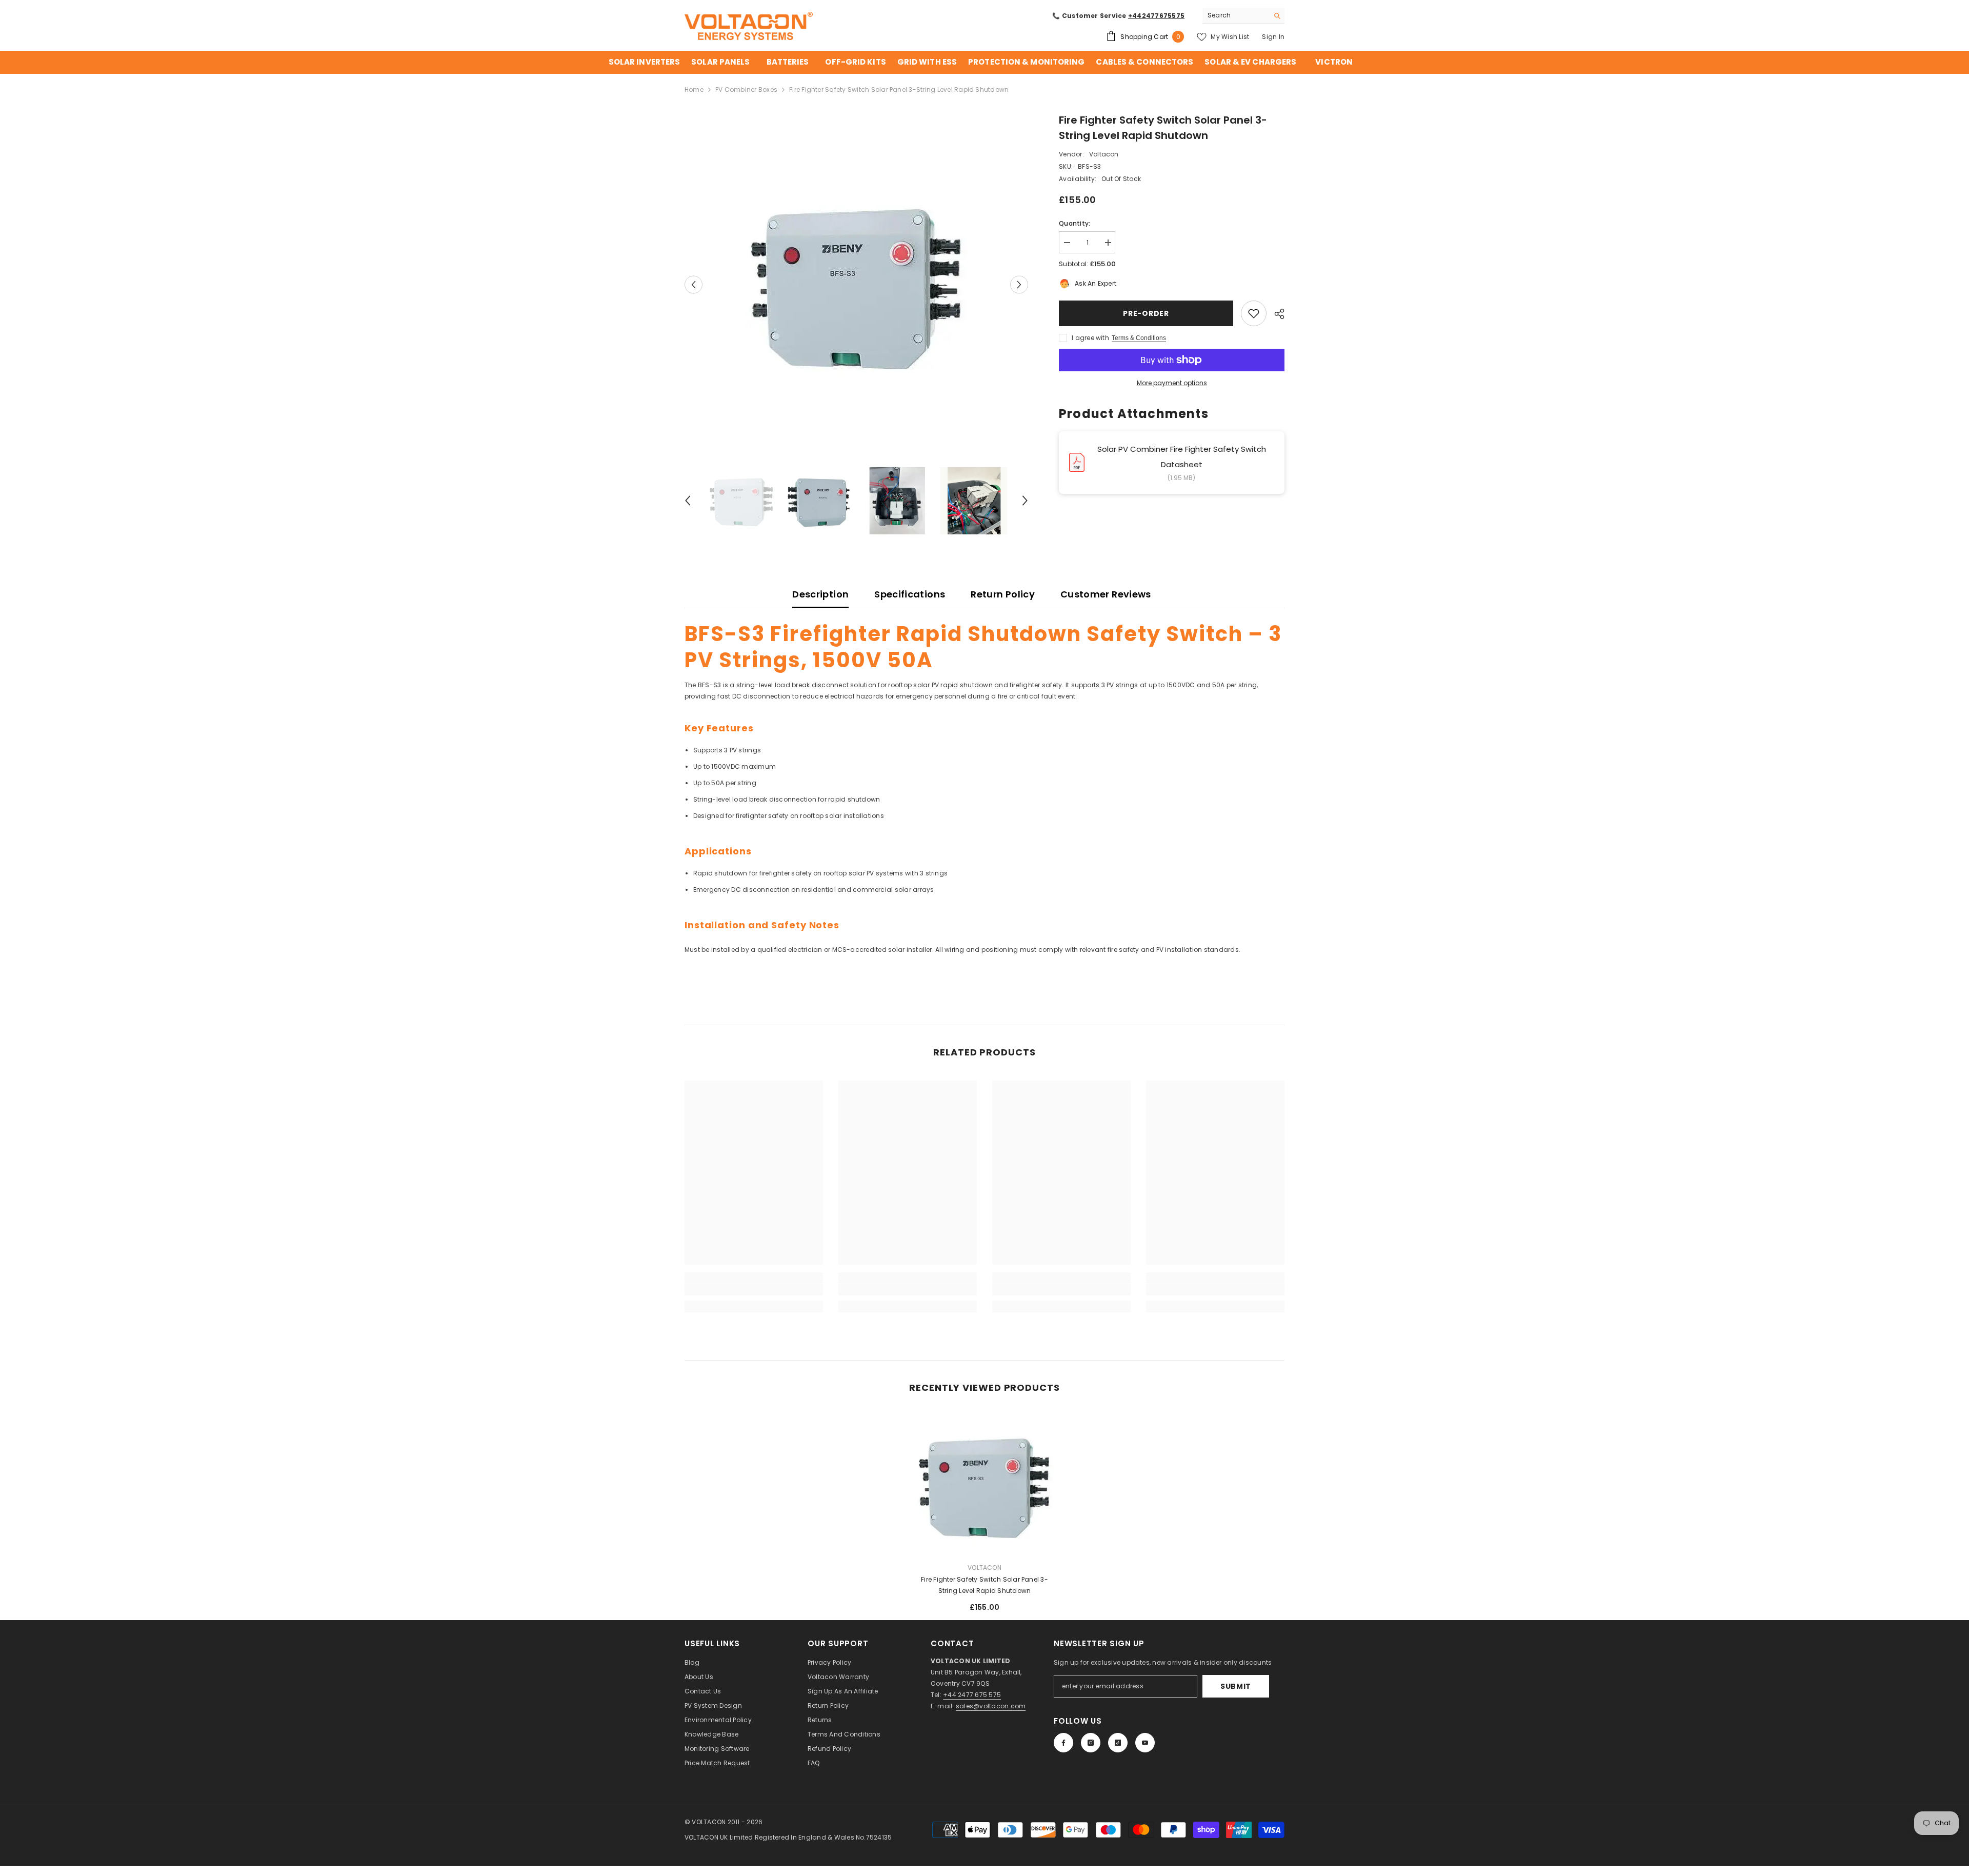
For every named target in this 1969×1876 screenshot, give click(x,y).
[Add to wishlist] (1254, 313)
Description (820, 594)
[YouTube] (1145, 1743)
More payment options (1172, 383)
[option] (857, 284)
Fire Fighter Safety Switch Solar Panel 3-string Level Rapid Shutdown (985, 1585)
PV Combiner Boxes (746, 89)
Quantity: (1074, 223)
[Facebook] (1063, 1743)
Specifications (910, 594)
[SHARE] (1275, 314)
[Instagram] (1091, 1743)
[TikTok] (1118, 1743)
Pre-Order (1146, 313)
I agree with (1090, 338)
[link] (754, 1290)
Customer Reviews (1106, 594)
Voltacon (1104, 154)
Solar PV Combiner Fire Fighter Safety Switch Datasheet (1182, 457)
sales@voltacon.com (991, 1706)
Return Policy (1003, 594)
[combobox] (1235, 15)
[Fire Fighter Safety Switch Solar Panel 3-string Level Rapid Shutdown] (985, 1485)
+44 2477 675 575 (972, 1695)
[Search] (1243, 16)
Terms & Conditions (1139, 338)
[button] (694, 284)
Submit (1236, 1686)
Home (694, 89)
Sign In (1273, 37)
